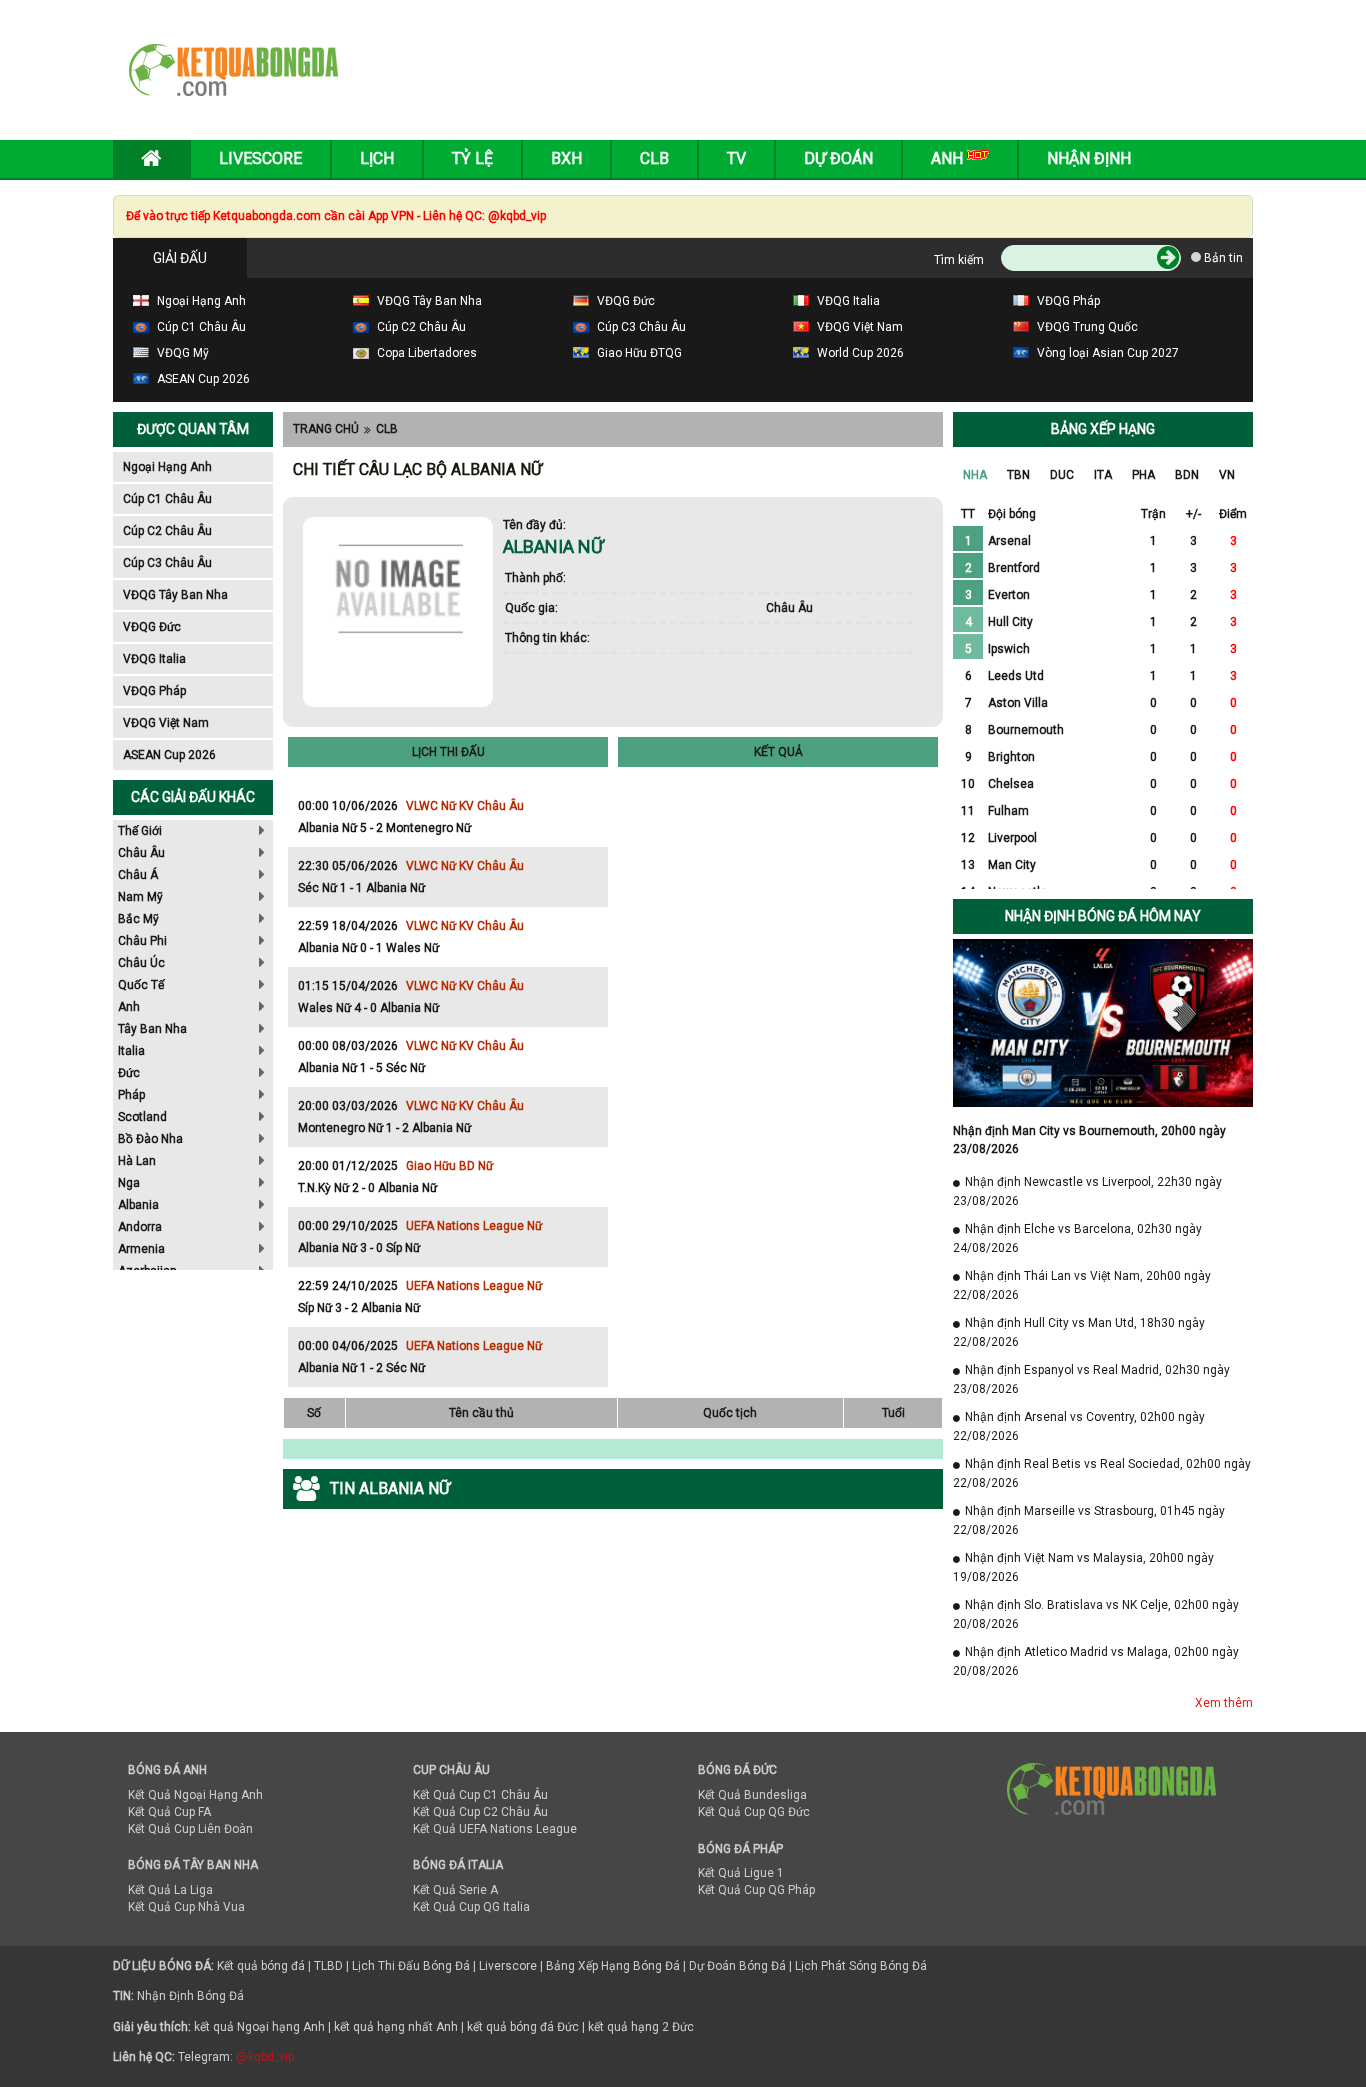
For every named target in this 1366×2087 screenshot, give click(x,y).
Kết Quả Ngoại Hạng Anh (195, 1795)
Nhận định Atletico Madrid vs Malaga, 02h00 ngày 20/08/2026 (1096, 1661)
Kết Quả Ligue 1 (741, 1873)
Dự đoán (838, 158)
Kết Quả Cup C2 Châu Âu (480, 1812)
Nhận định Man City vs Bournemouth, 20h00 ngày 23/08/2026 (1089, 1140)
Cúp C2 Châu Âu (167, 531)
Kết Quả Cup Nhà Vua (186, 1907)
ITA (1103, 475)
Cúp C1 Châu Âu (167, 499)
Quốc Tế (141, 985)
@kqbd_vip (265, 2057)
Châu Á (138, 875)
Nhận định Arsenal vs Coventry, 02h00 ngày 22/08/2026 (1079, 1426)
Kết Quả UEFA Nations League (495, 1829)
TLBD (328, 1966)
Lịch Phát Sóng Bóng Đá (861, 1966)
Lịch (377, 158)
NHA (975, 475)
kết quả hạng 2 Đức (641, 2027)
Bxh (566, 158)
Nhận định (1089, 158)
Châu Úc (141, 963)
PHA (1143, 475)
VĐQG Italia (154, 659)
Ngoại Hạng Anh (167, 467)
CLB (387, 429)
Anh (129, 1007)
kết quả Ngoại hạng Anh (259, 2027)
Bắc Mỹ (138, 919)
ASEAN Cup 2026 (169, 755)
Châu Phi (142, 941)
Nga (129, 1183)
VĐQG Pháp (154, 691)
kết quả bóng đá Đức (523, 2027)
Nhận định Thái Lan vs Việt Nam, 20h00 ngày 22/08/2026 (1082, 1285)
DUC (1062, 475)
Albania (138, 1205)
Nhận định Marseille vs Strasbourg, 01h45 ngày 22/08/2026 (1089, 1520)
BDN (1187, 475)
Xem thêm (1224, 1703)
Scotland (142, 1117)
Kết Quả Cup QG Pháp (756, 1890)
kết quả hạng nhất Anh (396, 2027)
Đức (129, 1073)
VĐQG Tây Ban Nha (175, 595)
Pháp (131, 1095)
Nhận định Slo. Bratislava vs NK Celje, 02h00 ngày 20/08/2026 (1096, 1614)
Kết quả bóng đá (261, 1966)
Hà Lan (137, 1161)
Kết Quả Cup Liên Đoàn (190, 1829)
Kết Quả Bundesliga (752, 1795)
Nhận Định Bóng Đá (190, 1996)
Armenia (141, 1249)
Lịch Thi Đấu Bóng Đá (411, 1966)
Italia (131, 1051)
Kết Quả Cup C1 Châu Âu (480, 1795)
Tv (736, 158)
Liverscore (508, 1966)
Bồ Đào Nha (150, 1139)
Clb (654, 158)
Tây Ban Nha (152, 1029)
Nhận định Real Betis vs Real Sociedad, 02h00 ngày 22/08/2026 (1102, 1473)
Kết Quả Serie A (455, 1890)
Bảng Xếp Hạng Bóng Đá (613, 1966)
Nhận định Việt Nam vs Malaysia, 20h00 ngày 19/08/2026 (1083, 1567)
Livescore (260, 158)
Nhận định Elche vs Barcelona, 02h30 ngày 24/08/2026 (1077, 1238)
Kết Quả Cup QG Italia (471, 1907)
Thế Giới (140, 831)
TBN (1018, 475)
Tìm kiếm (959, 260)
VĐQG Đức (152, 627)
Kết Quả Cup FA (169, 1812)
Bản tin (1222, 258)
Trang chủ (326, 429)
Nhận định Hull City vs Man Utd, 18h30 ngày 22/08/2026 (1079, 1332)
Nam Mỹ (140, 897)
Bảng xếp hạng (1103, 429)
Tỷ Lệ (472, 158)
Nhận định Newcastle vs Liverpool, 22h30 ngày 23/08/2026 (1087, 1191)
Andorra (140, 1227)
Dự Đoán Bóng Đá (737, 1966)
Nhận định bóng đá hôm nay (1103, 916)
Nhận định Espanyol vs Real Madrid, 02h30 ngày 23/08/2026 (1091, 1379)
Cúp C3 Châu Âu (167, 563)
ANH (949, 158)
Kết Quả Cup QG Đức (754, 1812)
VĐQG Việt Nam (166, 723)
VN (1227, 475)
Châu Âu (141, 853)
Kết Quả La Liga (170, 1890)
